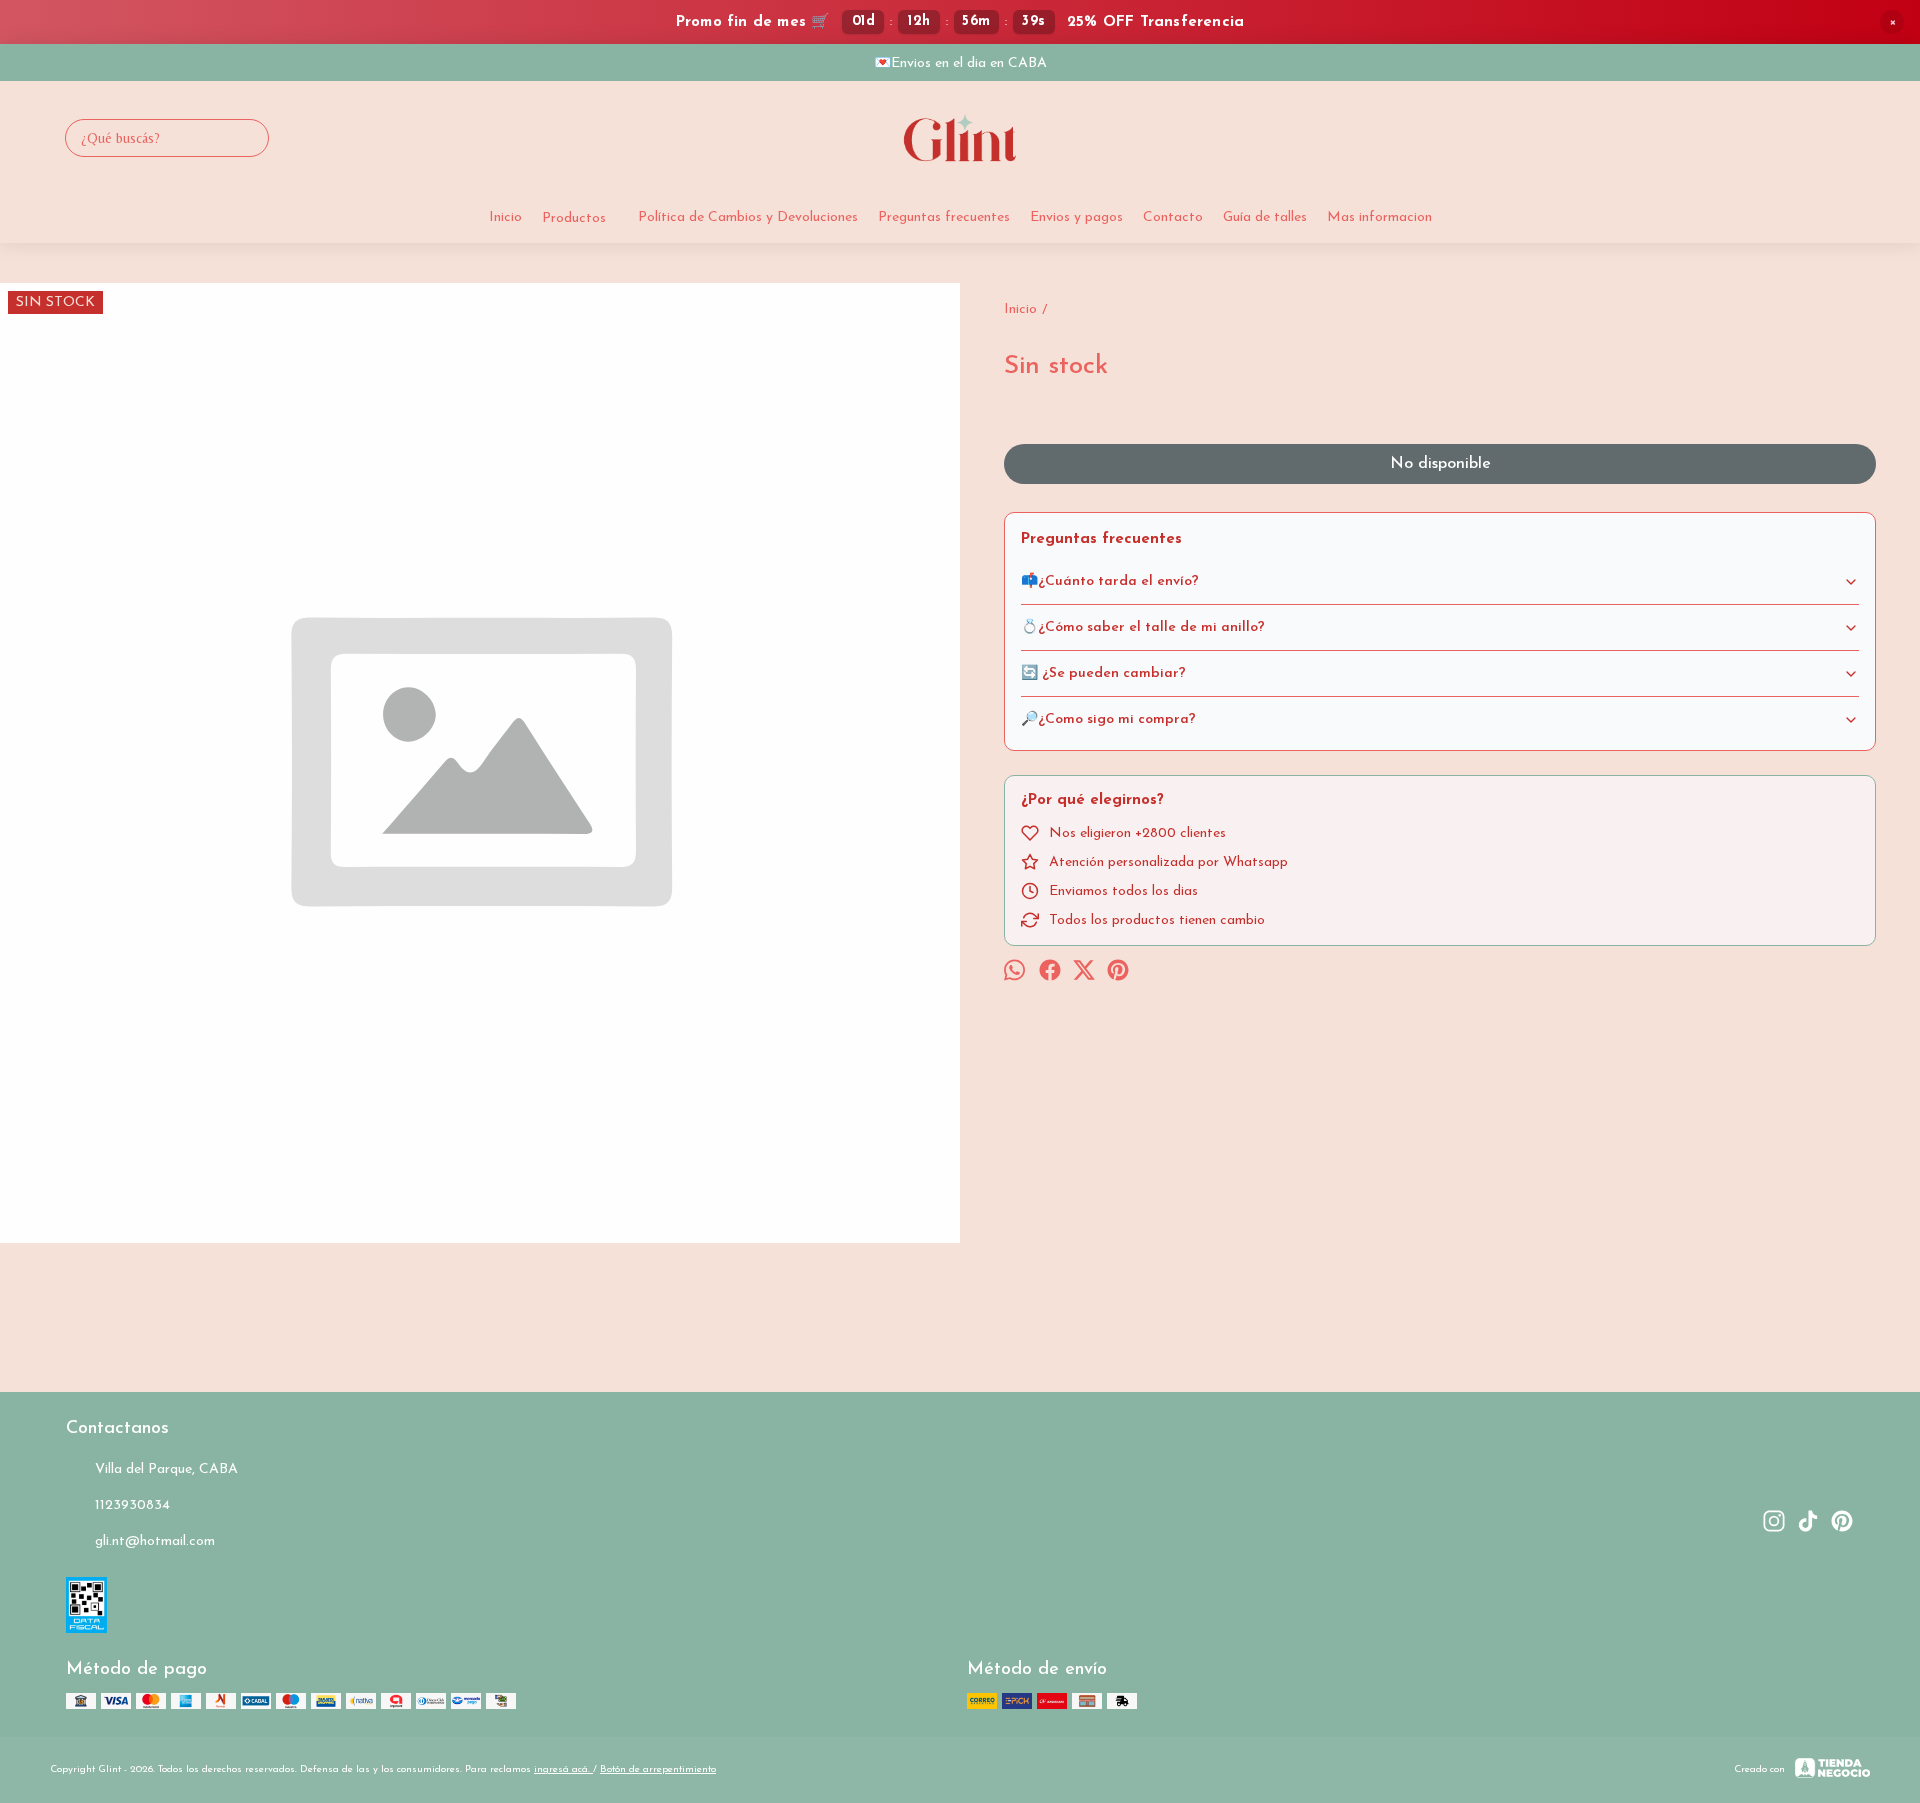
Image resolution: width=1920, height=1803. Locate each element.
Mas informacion (1379, 217)
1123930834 (132, 1505)
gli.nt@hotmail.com (155, 1541)
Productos (574, 218)
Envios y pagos (1076, 217)
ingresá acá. (563, 1769)
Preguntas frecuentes (944, 217)
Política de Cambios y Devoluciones (748, 217)
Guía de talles (1265, 217)
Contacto (1173, 217)
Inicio (505, 217)
